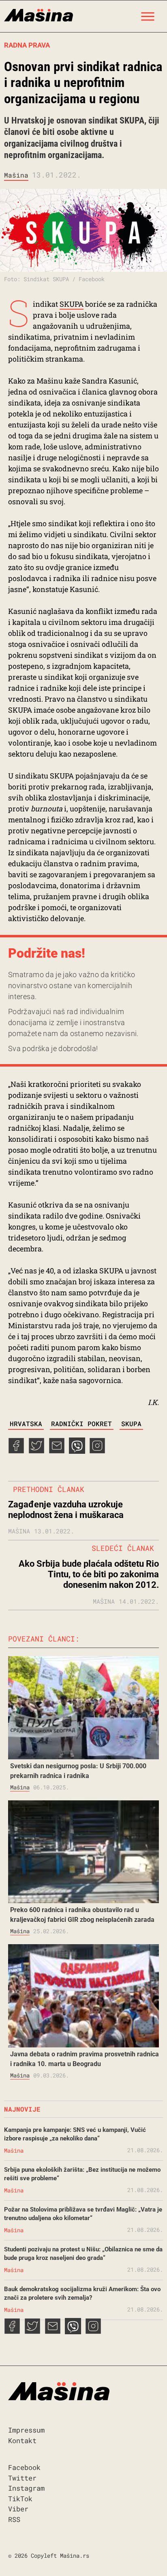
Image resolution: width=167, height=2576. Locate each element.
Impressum (26, 2430)
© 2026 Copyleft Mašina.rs (49, 2555)
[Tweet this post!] (36, 1451)
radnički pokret (81, 1424)
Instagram (26, 2488)
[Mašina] (39, 14)
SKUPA (72, 304)
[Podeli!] (97, 1451)
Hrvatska (26, 1424)
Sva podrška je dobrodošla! (53, 1048)
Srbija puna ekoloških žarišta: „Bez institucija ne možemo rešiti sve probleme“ (82, 2174)
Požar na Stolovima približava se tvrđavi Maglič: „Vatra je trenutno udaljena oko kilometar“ (83, 2214)
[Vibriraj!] (77, 1451)
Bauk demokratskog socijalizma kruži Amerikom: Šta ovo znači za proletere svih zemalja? (82, 2293)
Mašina (16, 175)
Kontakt (22, 2440)
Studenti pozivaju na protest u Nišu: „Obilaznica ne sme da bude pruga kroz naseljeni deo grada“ (83, 2254)
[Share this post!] (16, 1451)
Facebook (24, 2467)
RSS (14, 2519)
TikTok (20, 2499)
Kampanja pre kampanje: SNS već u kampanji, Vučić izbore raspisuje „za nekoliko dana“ (75, 2134)
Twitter (22, 2478)
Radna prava (27, 45)
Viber (18, 2509)
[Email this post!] (57, 1451)
